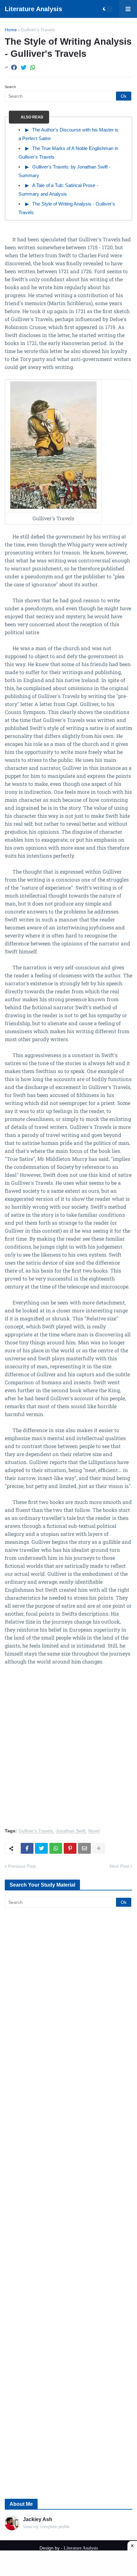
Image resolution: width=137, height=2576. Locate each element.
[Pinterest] (70, 1848)
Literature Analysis (33, 9)
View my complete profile (46, 2527)
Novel (94, 1831)
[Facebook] (14, 68)
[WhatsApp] (33, 68)
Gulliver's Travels (38, 30)
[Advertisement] (68, 1750)
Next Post (119, 1866)
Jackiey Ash (38, 2519)
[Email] (84, 1848)
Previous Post (22, 1866)
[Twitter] (24, 68)
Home (11, 30)
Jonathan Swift (71, 1831)
